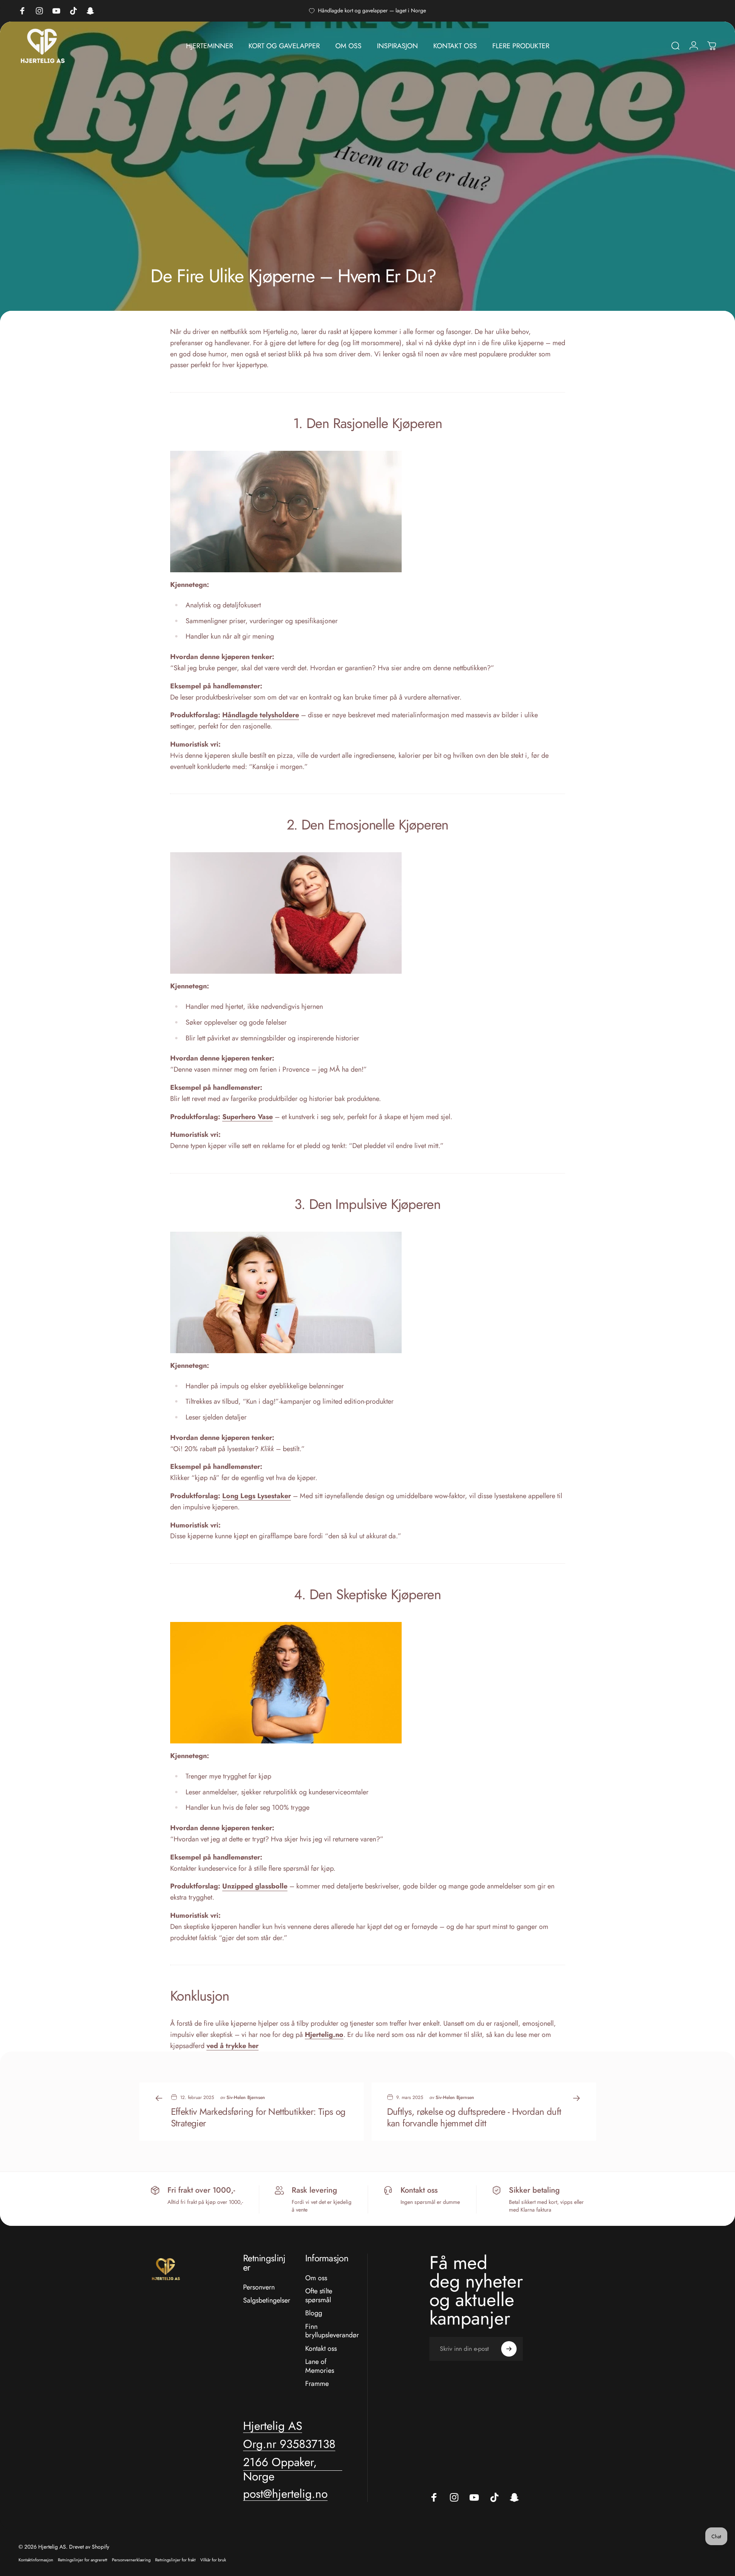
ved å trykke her (232, 2046)
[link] (289, 2444)
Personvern (259, 2287)
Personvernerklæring (131, 2560)
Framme (317, 2384)
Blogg (314, 2313)
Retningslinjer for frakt (175, 2560)
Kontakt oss (321, 2349)
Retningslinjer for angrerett (83, 2560)
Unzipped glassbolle (255, 1886)
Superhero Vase (248, 1117)
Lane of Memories (320, 2366)
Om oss (316, 2278)
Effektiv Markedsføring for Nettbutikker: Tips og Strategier (258, 2117)
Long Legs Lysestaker (257, 1496)
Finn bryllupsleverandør (332, 2331)
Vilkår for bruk (213, 2560)
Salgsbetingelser (267, 2300)
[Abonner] (509, 2349)
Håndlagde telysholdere (261, 715)
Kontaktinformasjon (36, 2560)
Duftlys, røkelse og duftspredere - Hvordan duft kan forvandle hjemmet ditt (474, 2117)
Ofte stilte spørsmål (319, 2295)
